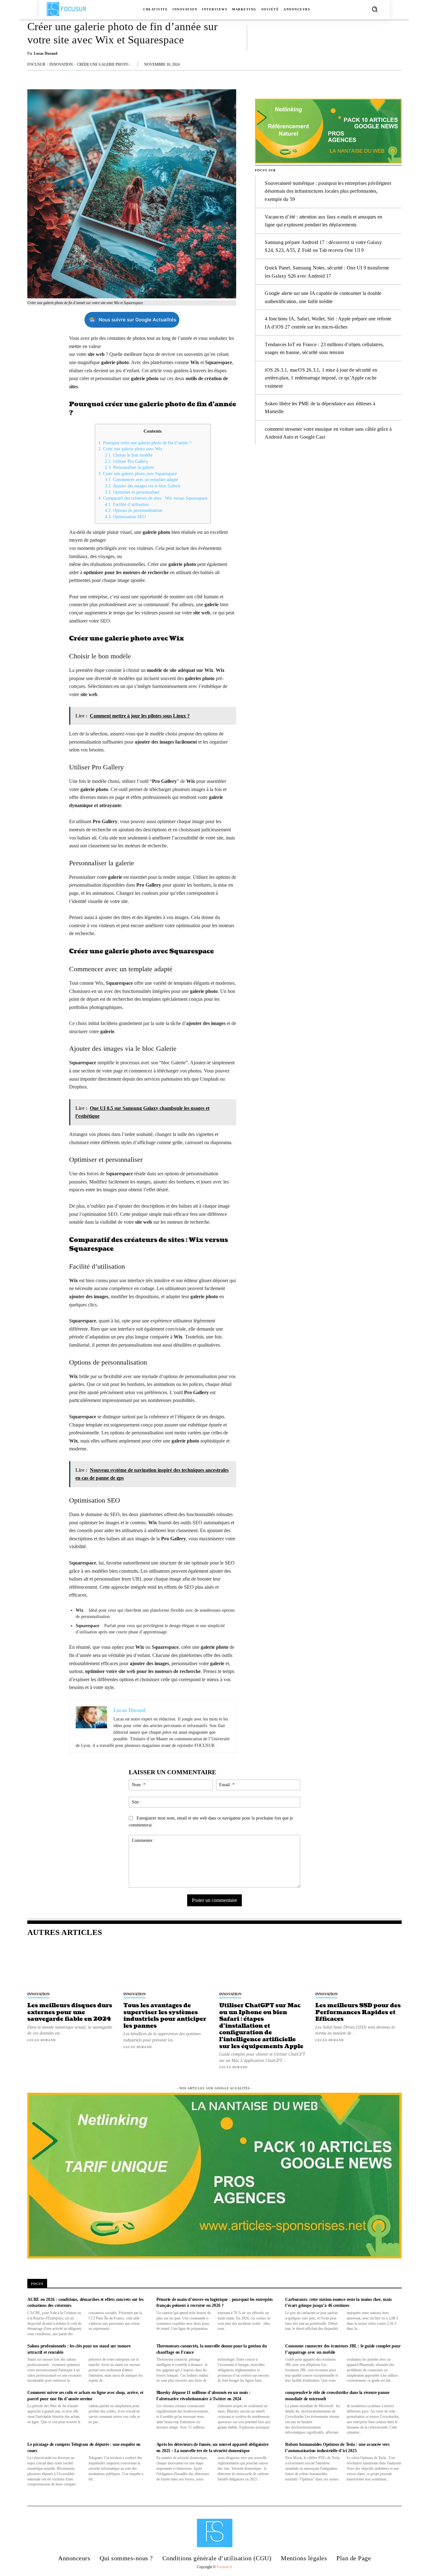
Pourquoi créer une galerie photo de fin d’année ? (145, 443)
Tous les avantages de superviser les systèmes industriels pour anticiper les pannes (165, 2016)
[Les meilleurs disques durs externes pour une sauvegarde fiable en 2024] (71, 1966)
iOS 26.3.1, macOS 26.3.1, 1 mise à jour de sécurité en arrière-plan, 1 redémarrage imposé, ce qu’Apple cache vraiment (321, 378)
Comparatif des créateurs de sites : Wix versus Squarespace (153, 498)
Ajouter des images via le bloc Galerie (143, 486)
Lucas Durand (46, 53)
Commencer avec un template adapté (141, 480)
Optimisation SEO (125, 517)
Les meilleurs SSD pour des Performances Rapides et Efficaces (358, 2012)
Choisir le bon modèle (129, 455)
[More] (395, 38)
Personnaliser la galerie (130, 467)
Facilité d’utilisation (127, 504)
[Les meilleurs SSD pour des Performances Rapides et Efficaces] (359, 1966)
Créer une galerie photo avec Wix (130, 449)
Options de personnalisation (133, 510)
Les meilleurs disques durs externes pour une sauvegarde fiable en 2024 (70, 2012)
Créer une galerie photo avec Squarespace (138, 474)
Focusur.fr (224, 2567)
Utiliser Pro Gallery (127, 461)
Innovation (61, 64)
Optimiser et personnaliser (132, 492)
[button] (375, 9)
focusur (36, 64)
